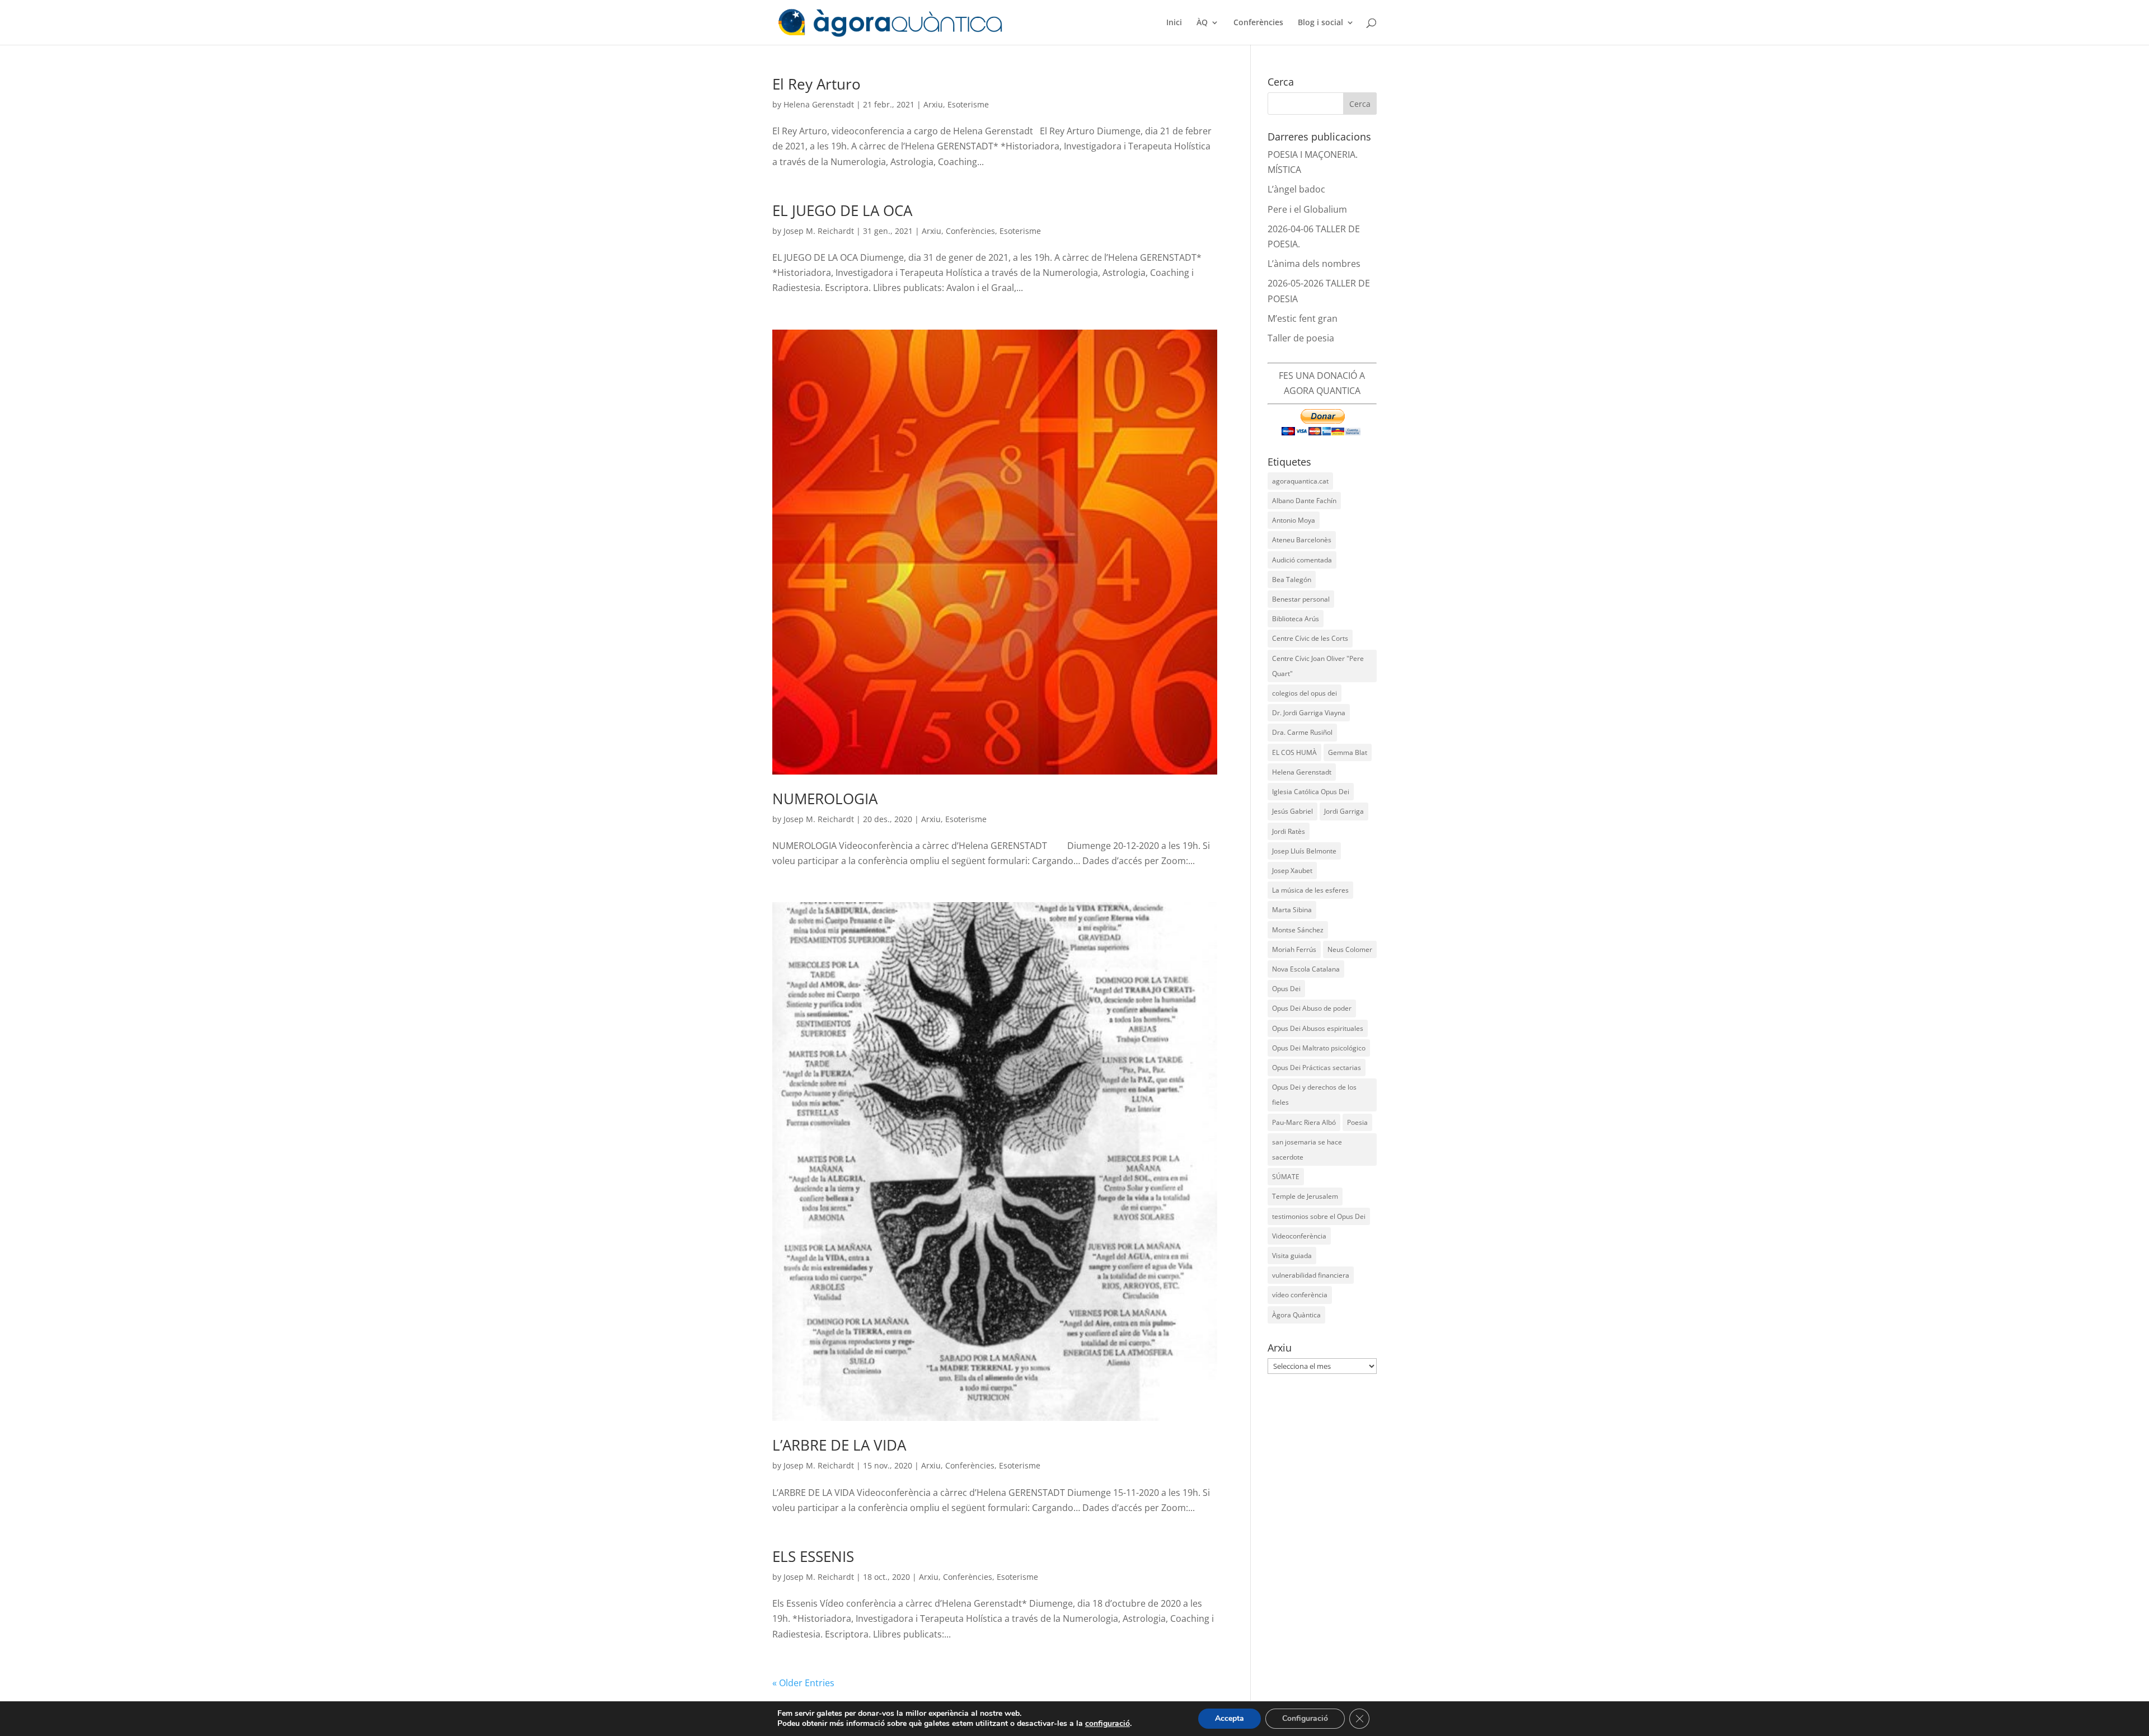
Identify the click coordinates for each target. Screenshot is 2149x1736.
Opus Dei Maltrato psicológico (1319, 1048)
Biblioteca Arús (1296, 619)
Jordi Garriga (1344, 811)
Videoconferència (1299, 1236)
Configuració (1305, 1718)
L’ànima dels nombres (1314, 264)
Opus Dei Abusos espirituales (1318, 1028)
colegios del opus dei (1305, 693)
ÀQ (1202, 23)
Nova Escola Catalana (1306, 969)
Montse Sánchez (1298, 930)
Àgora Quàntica (1296, 1315)
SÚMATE (1286, 1177)
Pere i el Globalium (1307, 209)
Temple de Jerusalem (1305, 1196)
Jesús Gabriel (1292, 811)
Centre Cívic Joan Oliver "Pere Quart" (1318, 666)
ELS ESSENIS (813, 1556)
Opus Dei (1286, 989)
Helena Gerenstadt (819, 104)
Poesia (1357, 1122)
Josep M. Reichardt (819, 231)
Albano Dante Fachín (1304, 501)
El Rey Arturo (817, 84)
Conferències (1258, 23)
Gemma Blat (1348, 752)
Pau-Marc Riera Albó (1304, 1122)
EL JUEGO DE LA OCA (842, 210)
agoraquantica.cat (1300, 481)
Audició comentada (1302, 560)
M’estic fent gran (1303, 318)
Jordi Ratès (1289, 831)
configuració (1108, 1724)
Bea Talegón (1292, 580)
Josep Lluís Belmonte (1304, 851)
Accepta (1230, 1718)
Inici (1174, 23)
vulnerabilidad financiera (1311, 1275)
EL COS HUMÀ (1294, 752)
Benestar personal (1301, 599)
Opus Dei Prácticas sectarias (1317, 1068)
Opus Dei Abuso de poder (1312, 1008)
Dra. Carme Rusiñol (1302, 732)
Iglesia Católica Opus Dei (1311, 792)
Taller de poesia (1301, 338)
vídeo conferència (1300, 1295)
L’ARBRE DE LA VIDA (839, 1445)
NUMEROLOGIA (825, 799)
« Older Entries (803, 1683)
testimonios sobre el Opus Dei (1319, 1216)
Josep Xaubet (1292, 871)
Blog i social (1320, 23)
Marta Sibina (1292, 910)
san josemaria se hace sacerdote (1307, 1149)
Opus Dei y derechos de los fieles (1314, 1095)
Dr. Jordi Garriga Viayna (1309, 713)
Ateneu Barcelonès (1302, 540)
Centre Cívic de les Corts (1310, 638)
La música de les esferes (1310, 890)
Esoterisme (968, 104)
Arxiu (933, 104)
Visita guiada (1292, 1256)
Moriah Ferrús (1294, 949)
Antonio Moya (1294, 520)
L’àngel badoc (1296, 189)
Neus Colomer (1350, 949)
